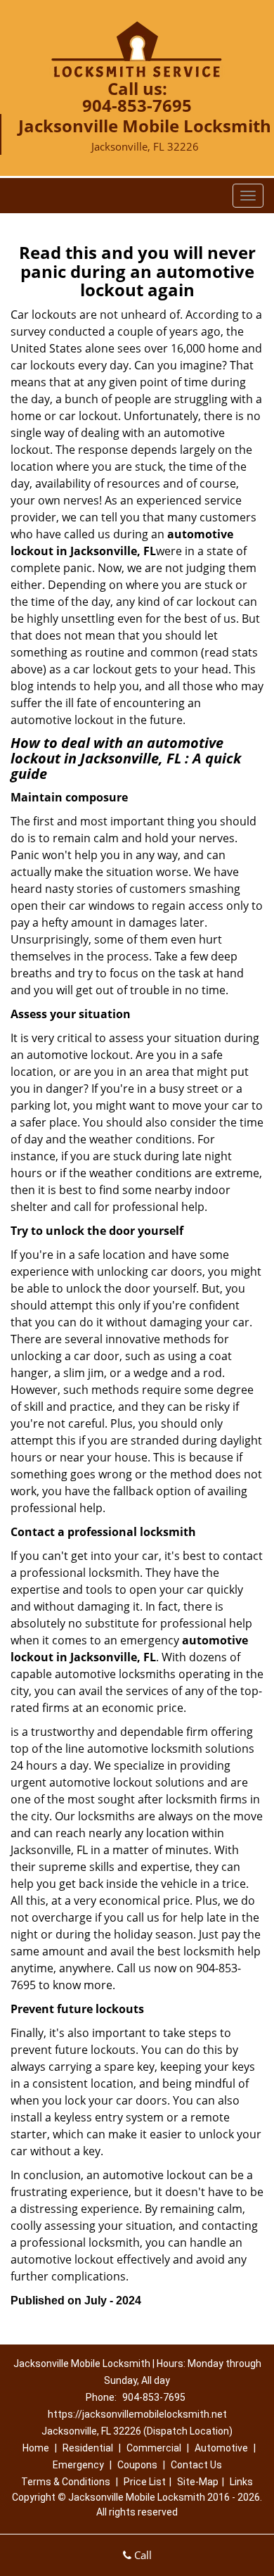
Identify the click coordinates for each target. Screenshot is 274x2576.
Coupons (137, 2465)
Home (36, 2448)
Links (241, 2482)
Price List (145, 2482)
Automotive (221, 2448)
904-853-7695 (137, 105)
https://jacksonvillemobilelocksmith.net (137, 2414)
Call (142, 2555)
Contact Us (196, 2465)
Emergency (78, 2465)
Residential (88, 2448)
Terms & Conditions (66, 2482)
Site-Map (198, 2482)
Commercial (154, 2448)
